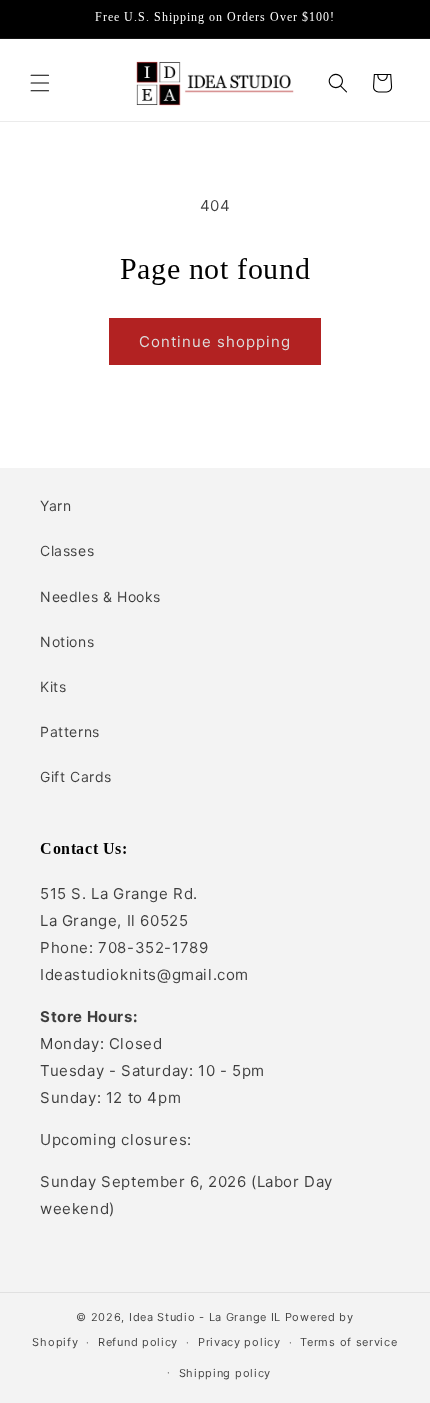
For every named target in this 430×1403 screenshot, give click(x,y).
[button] (40, 83)
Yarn (55, 505)
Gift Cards (76, 776)
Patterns (70, 731)
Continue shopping (215, 341)
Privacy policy (239, 1342)
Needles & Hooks (100, 596)
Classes (67, 550)
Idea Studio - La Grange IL (205, 1317)
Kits (53, 686)
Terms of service (348, 1342)
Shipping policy (225, 1373)
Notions (67, 641)
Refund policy (138, 1342)
